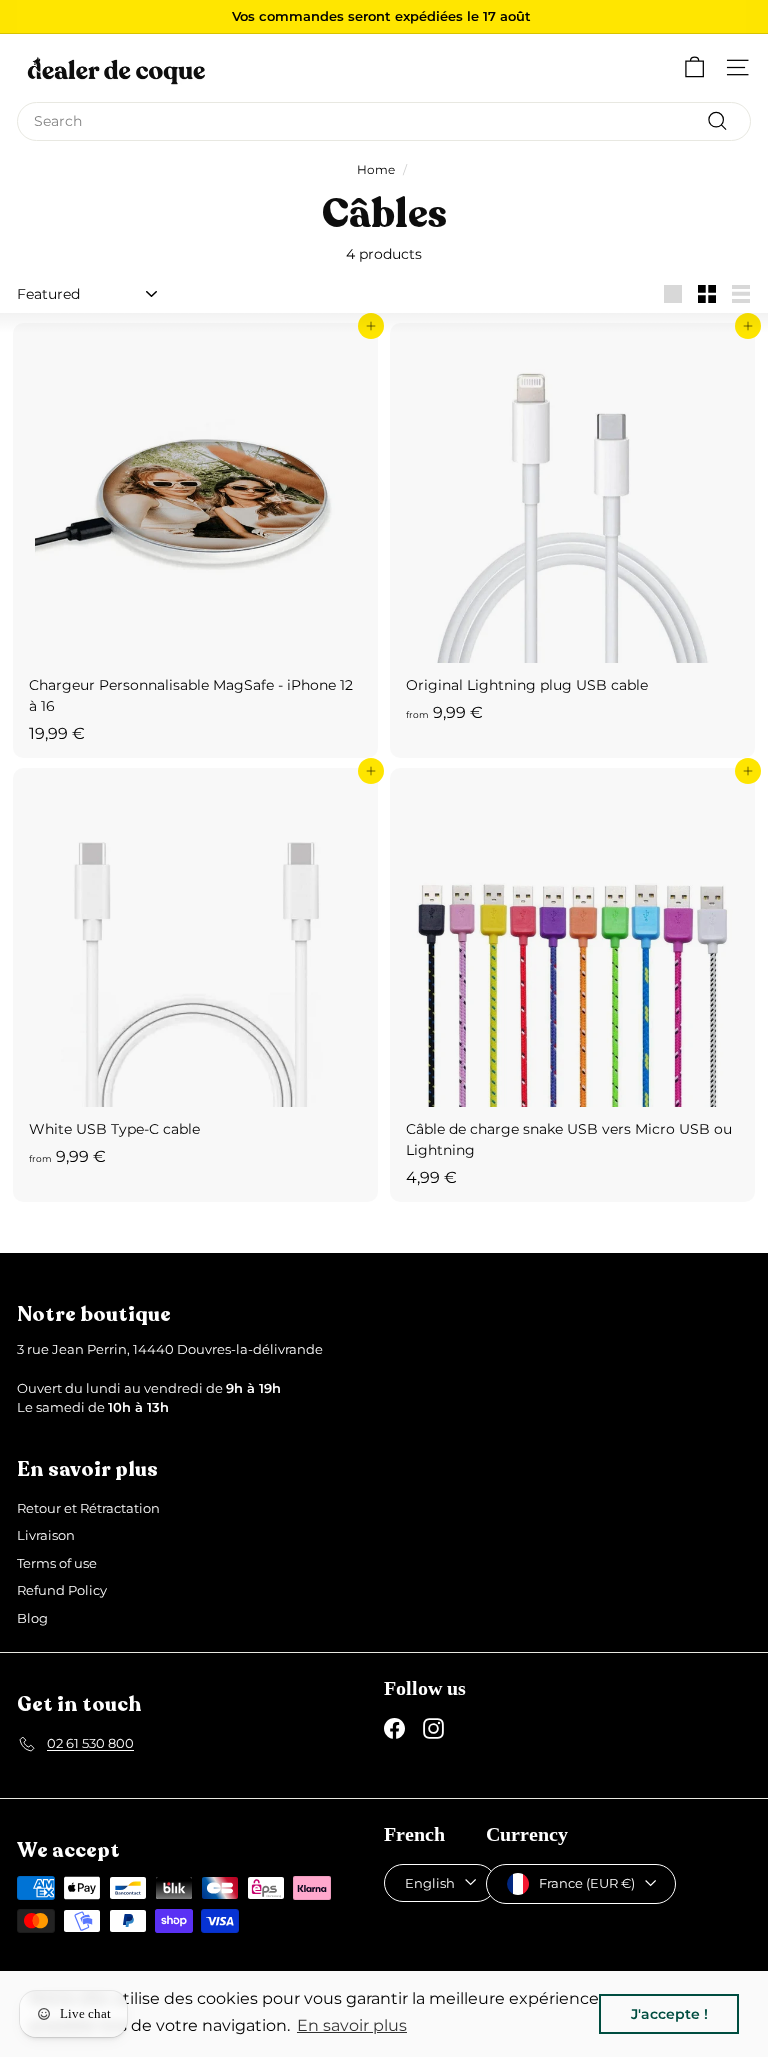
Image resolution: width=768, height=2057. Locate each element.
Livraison (46, 1535)
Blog (32, 1618)
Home (376, 169)
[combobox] (384, 121)
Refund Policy (62, 1590)
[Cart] (694, 67)
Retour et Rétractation (88, 1508)
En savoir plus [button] (352, 2025)
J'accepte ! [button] (669, 2014)
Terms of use (57, 1563)
